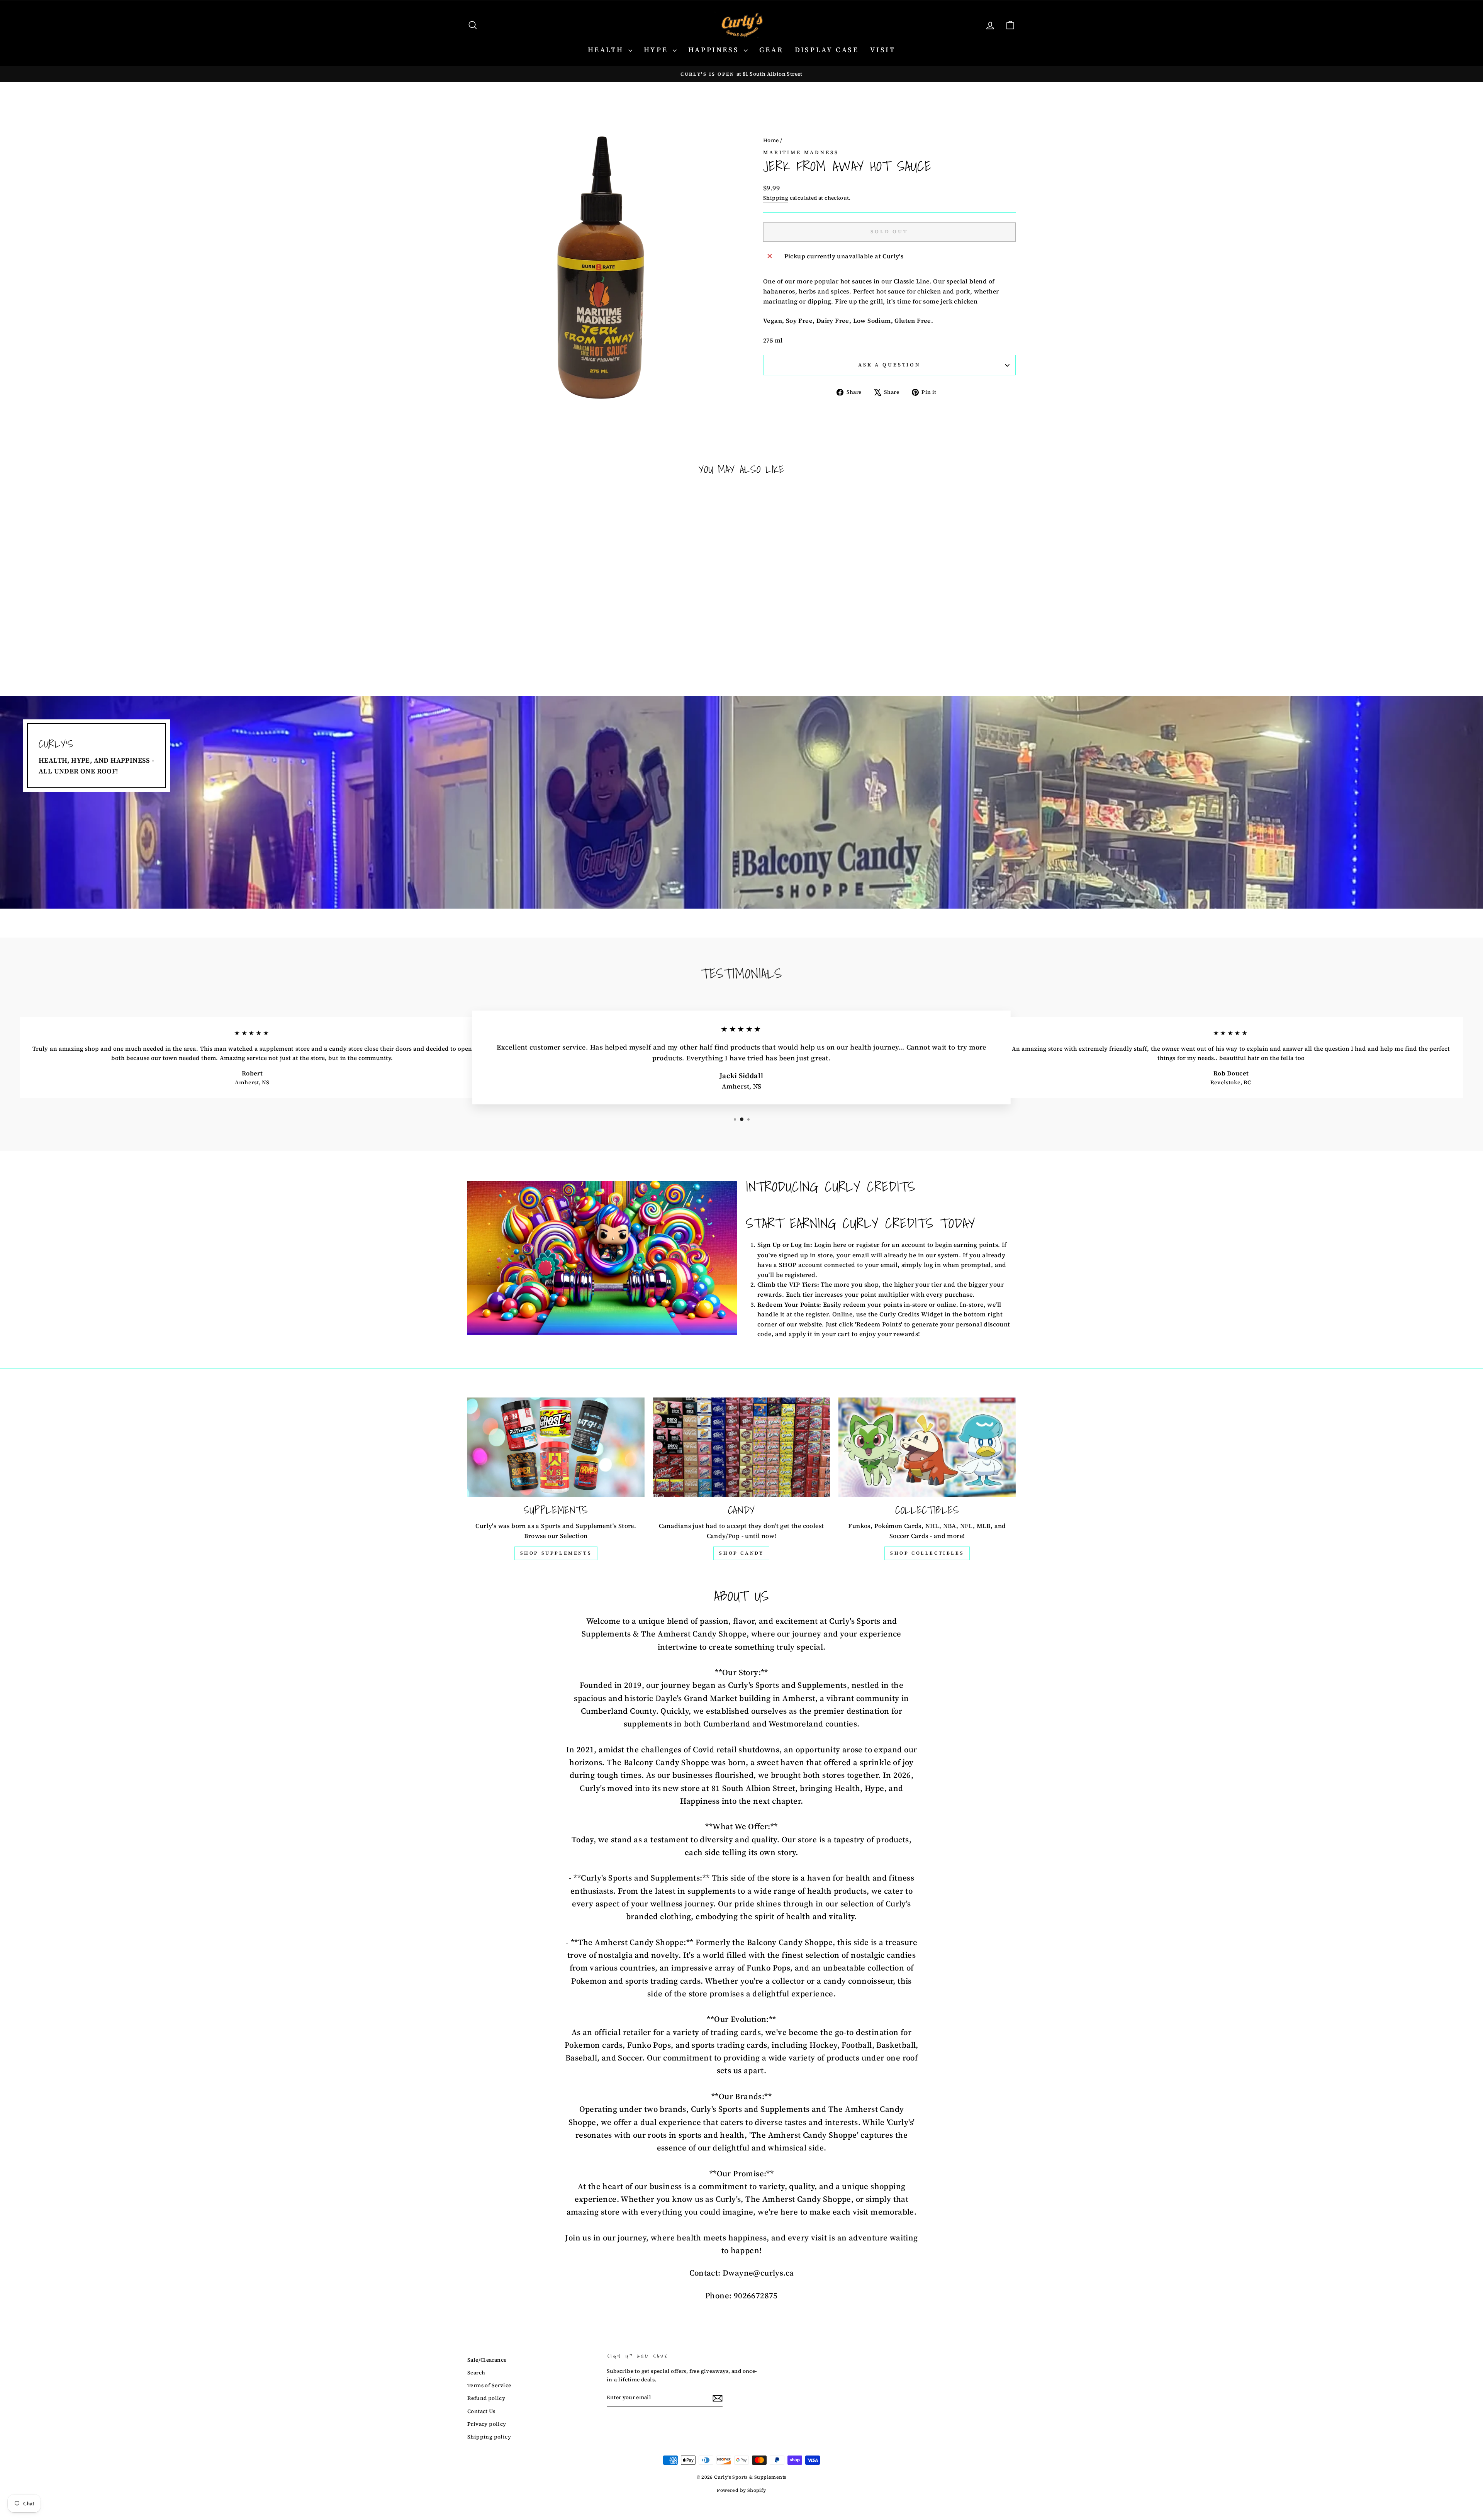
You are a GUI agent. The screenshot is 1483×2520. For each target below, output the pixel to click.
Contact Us (481, 2411)
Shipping (776, 198)
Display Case (827, 50)
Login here (830, 1245)
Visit (883, 50)
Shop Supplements (556, 1553)
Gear (771, 50)
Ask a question (889, 365)
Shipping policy (489, 2437)
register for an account (891, 1245)
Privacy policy (487, 2424)
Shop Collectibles (927, 1553)
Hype (657, 50)
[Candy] (742, 1447)
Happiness (715, 50)
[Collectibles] (927, 1447)
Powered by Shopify (741, 2490)
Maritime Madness (801, 152)
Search (476, 2373)
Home (771, 140)
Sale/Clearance (487, 2360)
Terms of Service (489, 2385)
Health (607, 50)
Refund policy (486, 2398)
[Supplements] (556, 1447)
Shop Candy (741, 1553)
